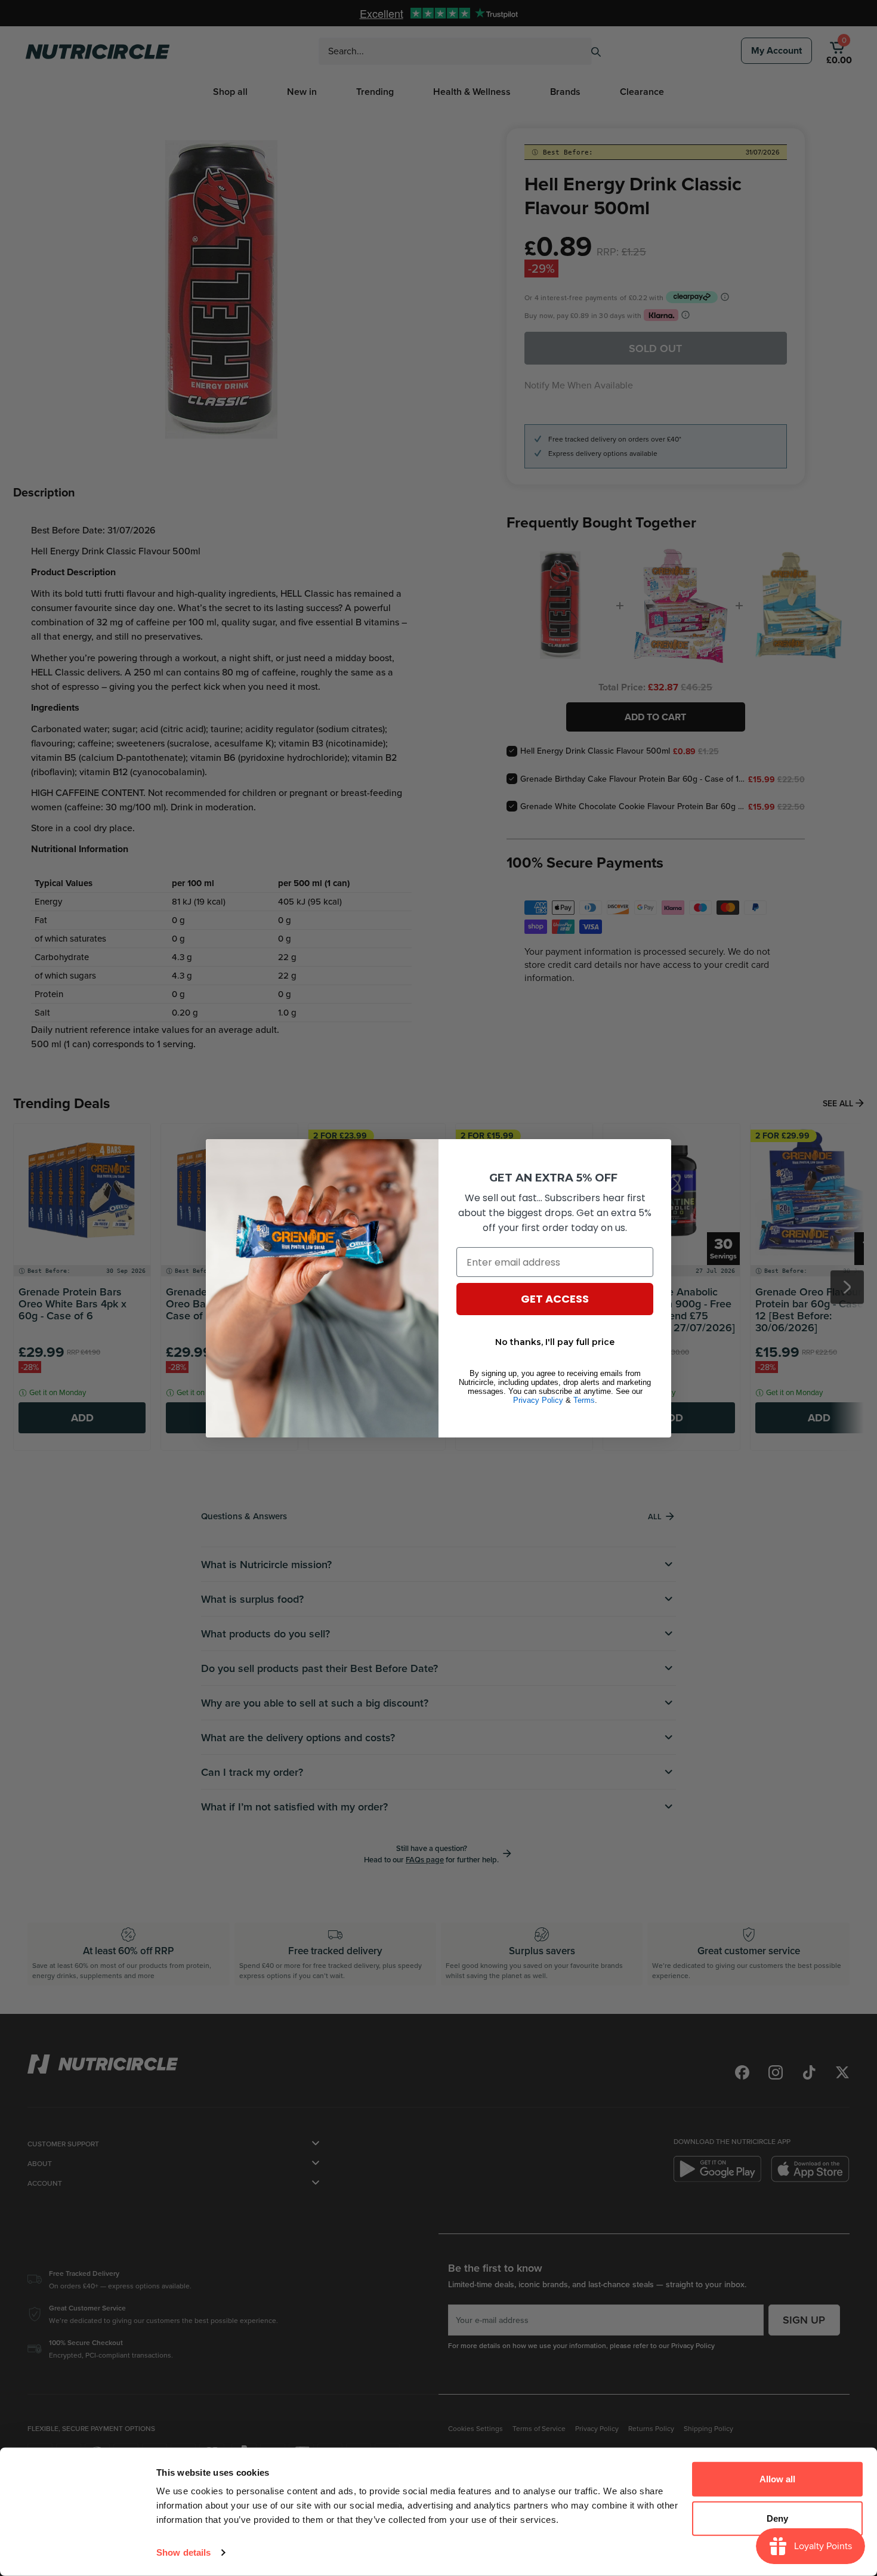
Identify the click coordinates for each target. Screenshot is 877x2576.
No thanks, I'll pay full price (555, 1342)
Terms (584, 1400)
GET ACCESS (555, 1299)
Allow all (777, 2479)
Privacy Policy (538, 1400)
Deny (777, 2518)
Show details (183, 2552)
